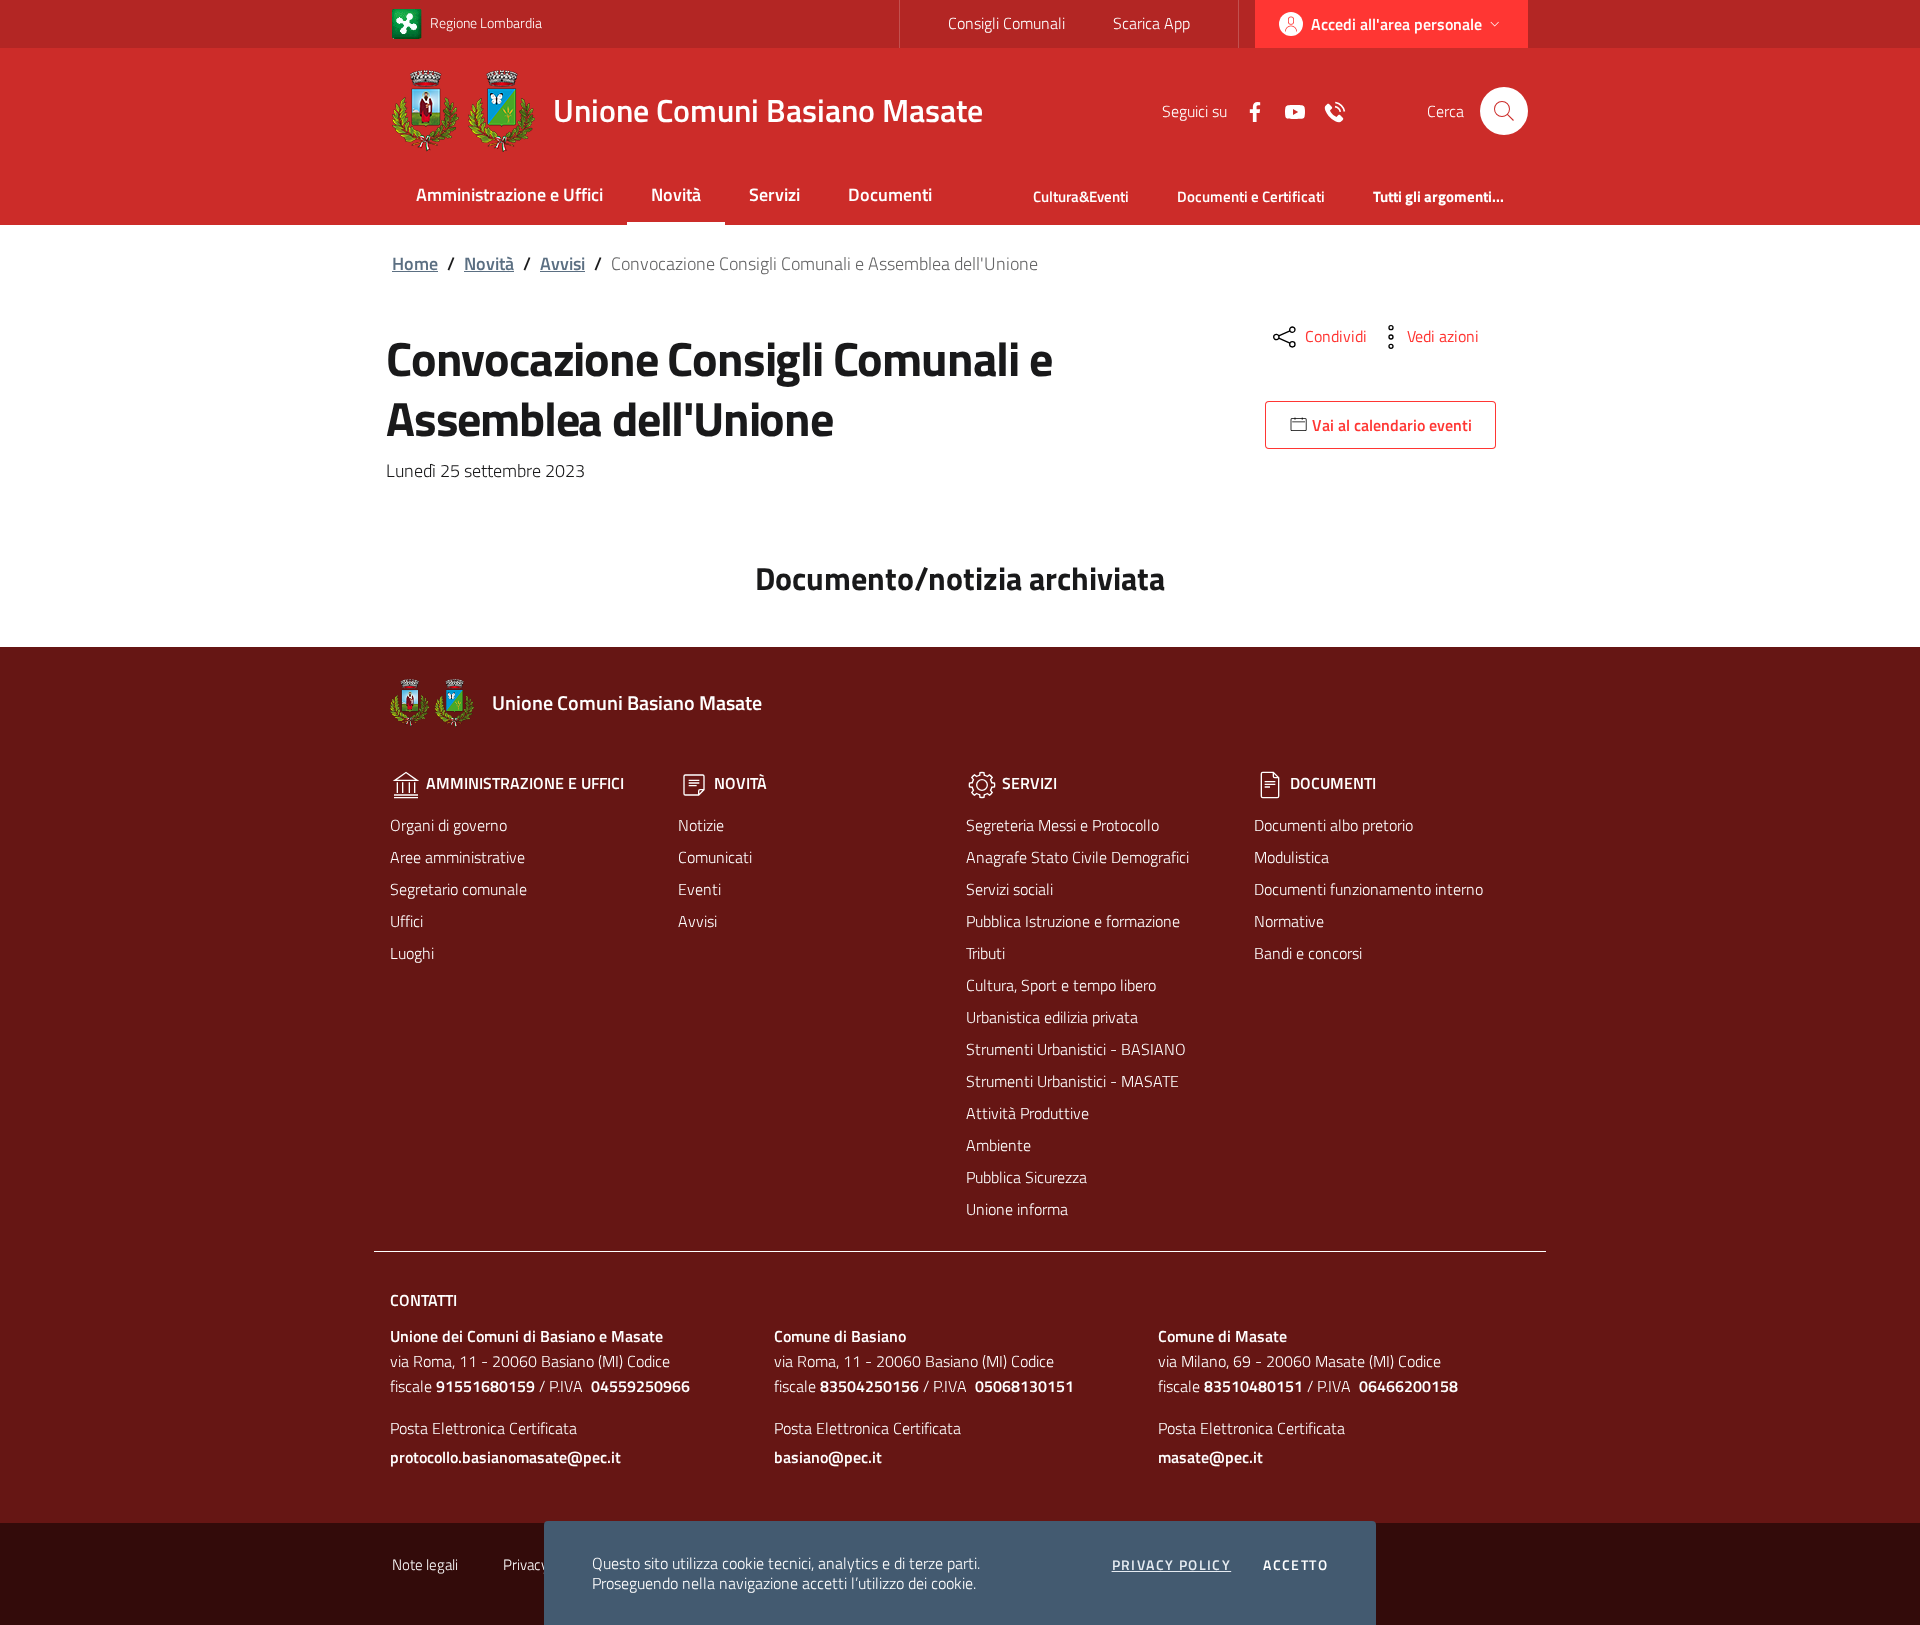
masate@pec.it (1210, 1457)
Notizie (701, 825)
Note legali (425, 1564)
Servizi (774, 194)
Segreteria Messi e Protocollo (1062, 825)
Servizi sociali (1009, 889)
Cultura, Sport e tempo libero (1061, 985)
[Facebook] (1247, 110)
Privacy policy (1172, 1565)
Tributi (985, 953)
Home (415, 263)
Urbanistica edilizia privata (1052, 1017)
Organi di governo (448, 825)
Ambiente (998, 1145)
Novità (676, 194)
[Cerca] (1504, 111)
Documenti (890, 194)
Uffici (406, 921)
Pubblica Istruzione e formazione (1073, 921)
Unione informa (1017, 1209)
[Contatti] (1327, 110)
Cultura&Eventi (1081, 196)
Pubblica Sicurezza (1026, 1177)
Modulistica (1291, 857)
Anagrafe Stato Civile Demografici (1077, 857)
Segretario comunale (458, 889)
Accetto (1295, 1565)
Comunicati (715, 857)
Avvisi (562, 263)
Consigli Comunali (1006, 23)
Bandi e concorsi (1308, 953)
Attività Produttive (1027, 1113)
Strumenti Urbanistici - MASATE (1072, 1081)
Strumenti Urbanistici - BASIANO (1076, 1049)
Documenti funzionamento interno (1368, 889)
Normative (1289, 921)
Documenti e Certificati (1251, 196)
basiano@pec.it (828, 1457)
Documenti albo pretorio (1333, 825)
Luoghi (412, 953)
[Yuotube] (1287, 110)
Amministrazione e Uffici (509, 194)
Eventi (699, 889)
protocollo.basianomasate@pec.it (505, 1457)
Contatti (423, 1300)
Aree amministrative (457, 857)
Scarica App (1151, 23)
